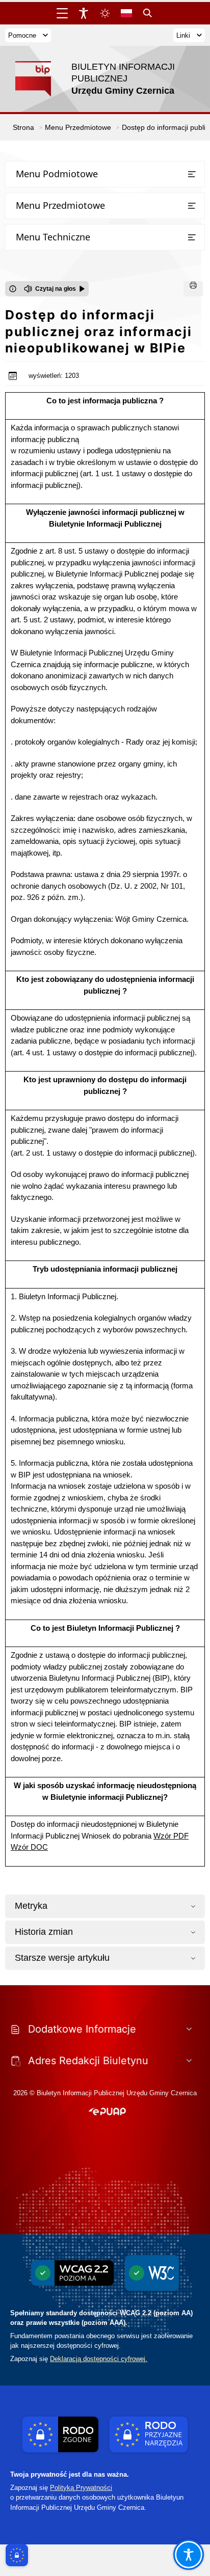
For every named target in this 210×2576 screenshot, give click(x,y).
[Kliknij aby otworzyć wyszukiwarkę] (148, 13)
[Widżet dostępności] (84, 13)
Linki (183, 35)
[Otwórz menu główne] (62, 13)
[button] (107, 2112)
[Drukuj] (193, 289)
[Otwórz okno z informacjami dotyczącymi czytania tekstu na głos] (13, 289)
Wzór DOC (29, 1847)
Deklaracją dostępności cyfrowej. (99, 2359)
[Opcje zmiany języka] (126, 13)
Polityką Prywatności (81, 2488)
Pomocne (22, 35)
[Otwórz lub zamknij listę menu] (192, 174)
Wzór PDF (171, 1836)
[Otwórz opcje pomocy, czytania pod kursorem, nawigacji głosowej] (189, 2555)
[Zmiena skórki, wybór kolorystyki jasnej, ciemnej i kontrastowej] (105, 13)
